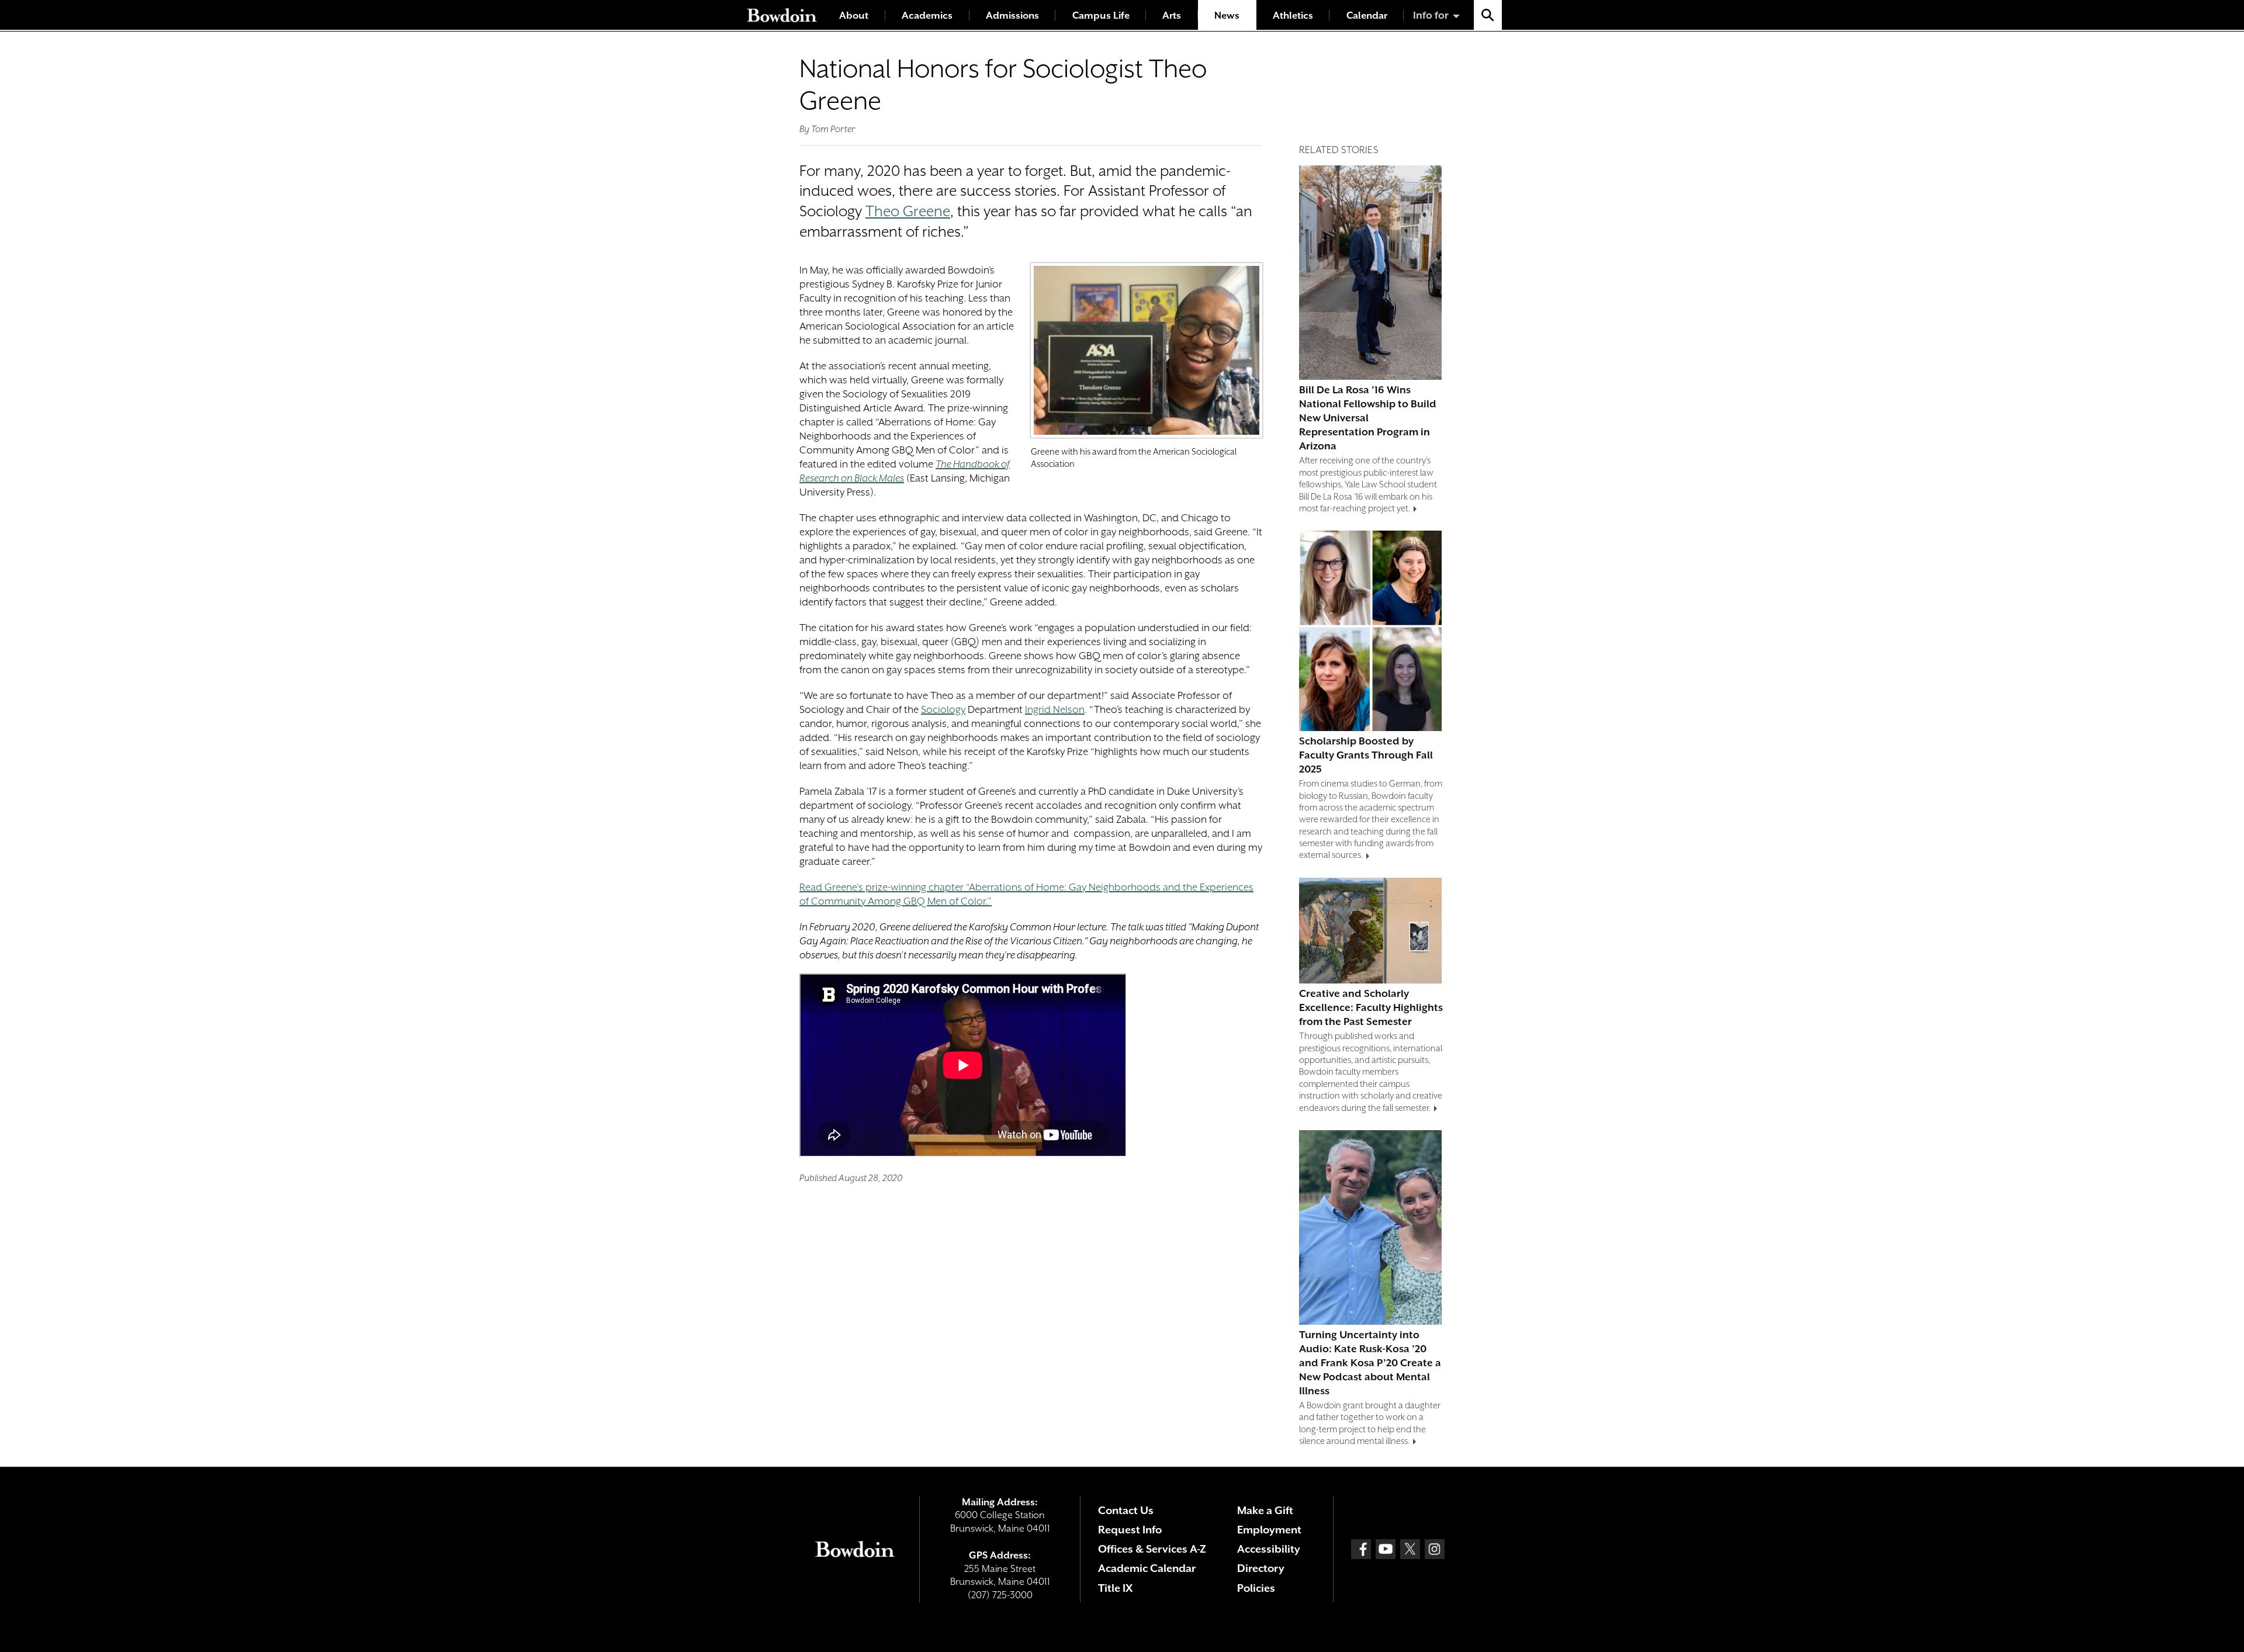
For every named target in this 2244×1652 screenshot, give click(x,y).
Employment (1269, 1530)
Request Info (1130, 1530)
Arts (1172, 15)
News (1227, 15)
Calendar (1367, 15)
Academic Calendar (1147, 1568)
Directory (1261, 1568)
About (854, 15)
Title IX (1115, 1588)
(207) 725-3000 (1000, 1595)
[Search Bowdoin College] (1488, 15)
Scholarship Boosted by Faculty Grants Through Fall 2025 (1366, 755)
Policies (1256, 1588)
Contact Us (1126, 1510)
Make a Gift (1265, 1510)
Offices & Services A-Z (1152, 1549)
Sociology (943, 709)
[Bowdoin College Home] (782, 15)
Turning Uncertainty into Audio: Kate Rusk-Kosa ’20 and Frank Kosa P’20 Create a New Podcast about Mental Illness (1370, 1363)
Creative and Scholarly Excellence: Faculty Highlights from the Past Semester (1371, 1007)
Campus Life (1101, 15)
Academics (927, 15)
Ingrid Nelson (1055, 709)
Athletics (1293, 15)
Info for (1431, 15)
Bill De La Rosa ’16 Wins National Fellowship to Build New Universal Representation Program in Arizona (1368, 418)
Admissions (1012, 15)
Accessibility (1269, 1549)
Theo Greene (908, 211)
